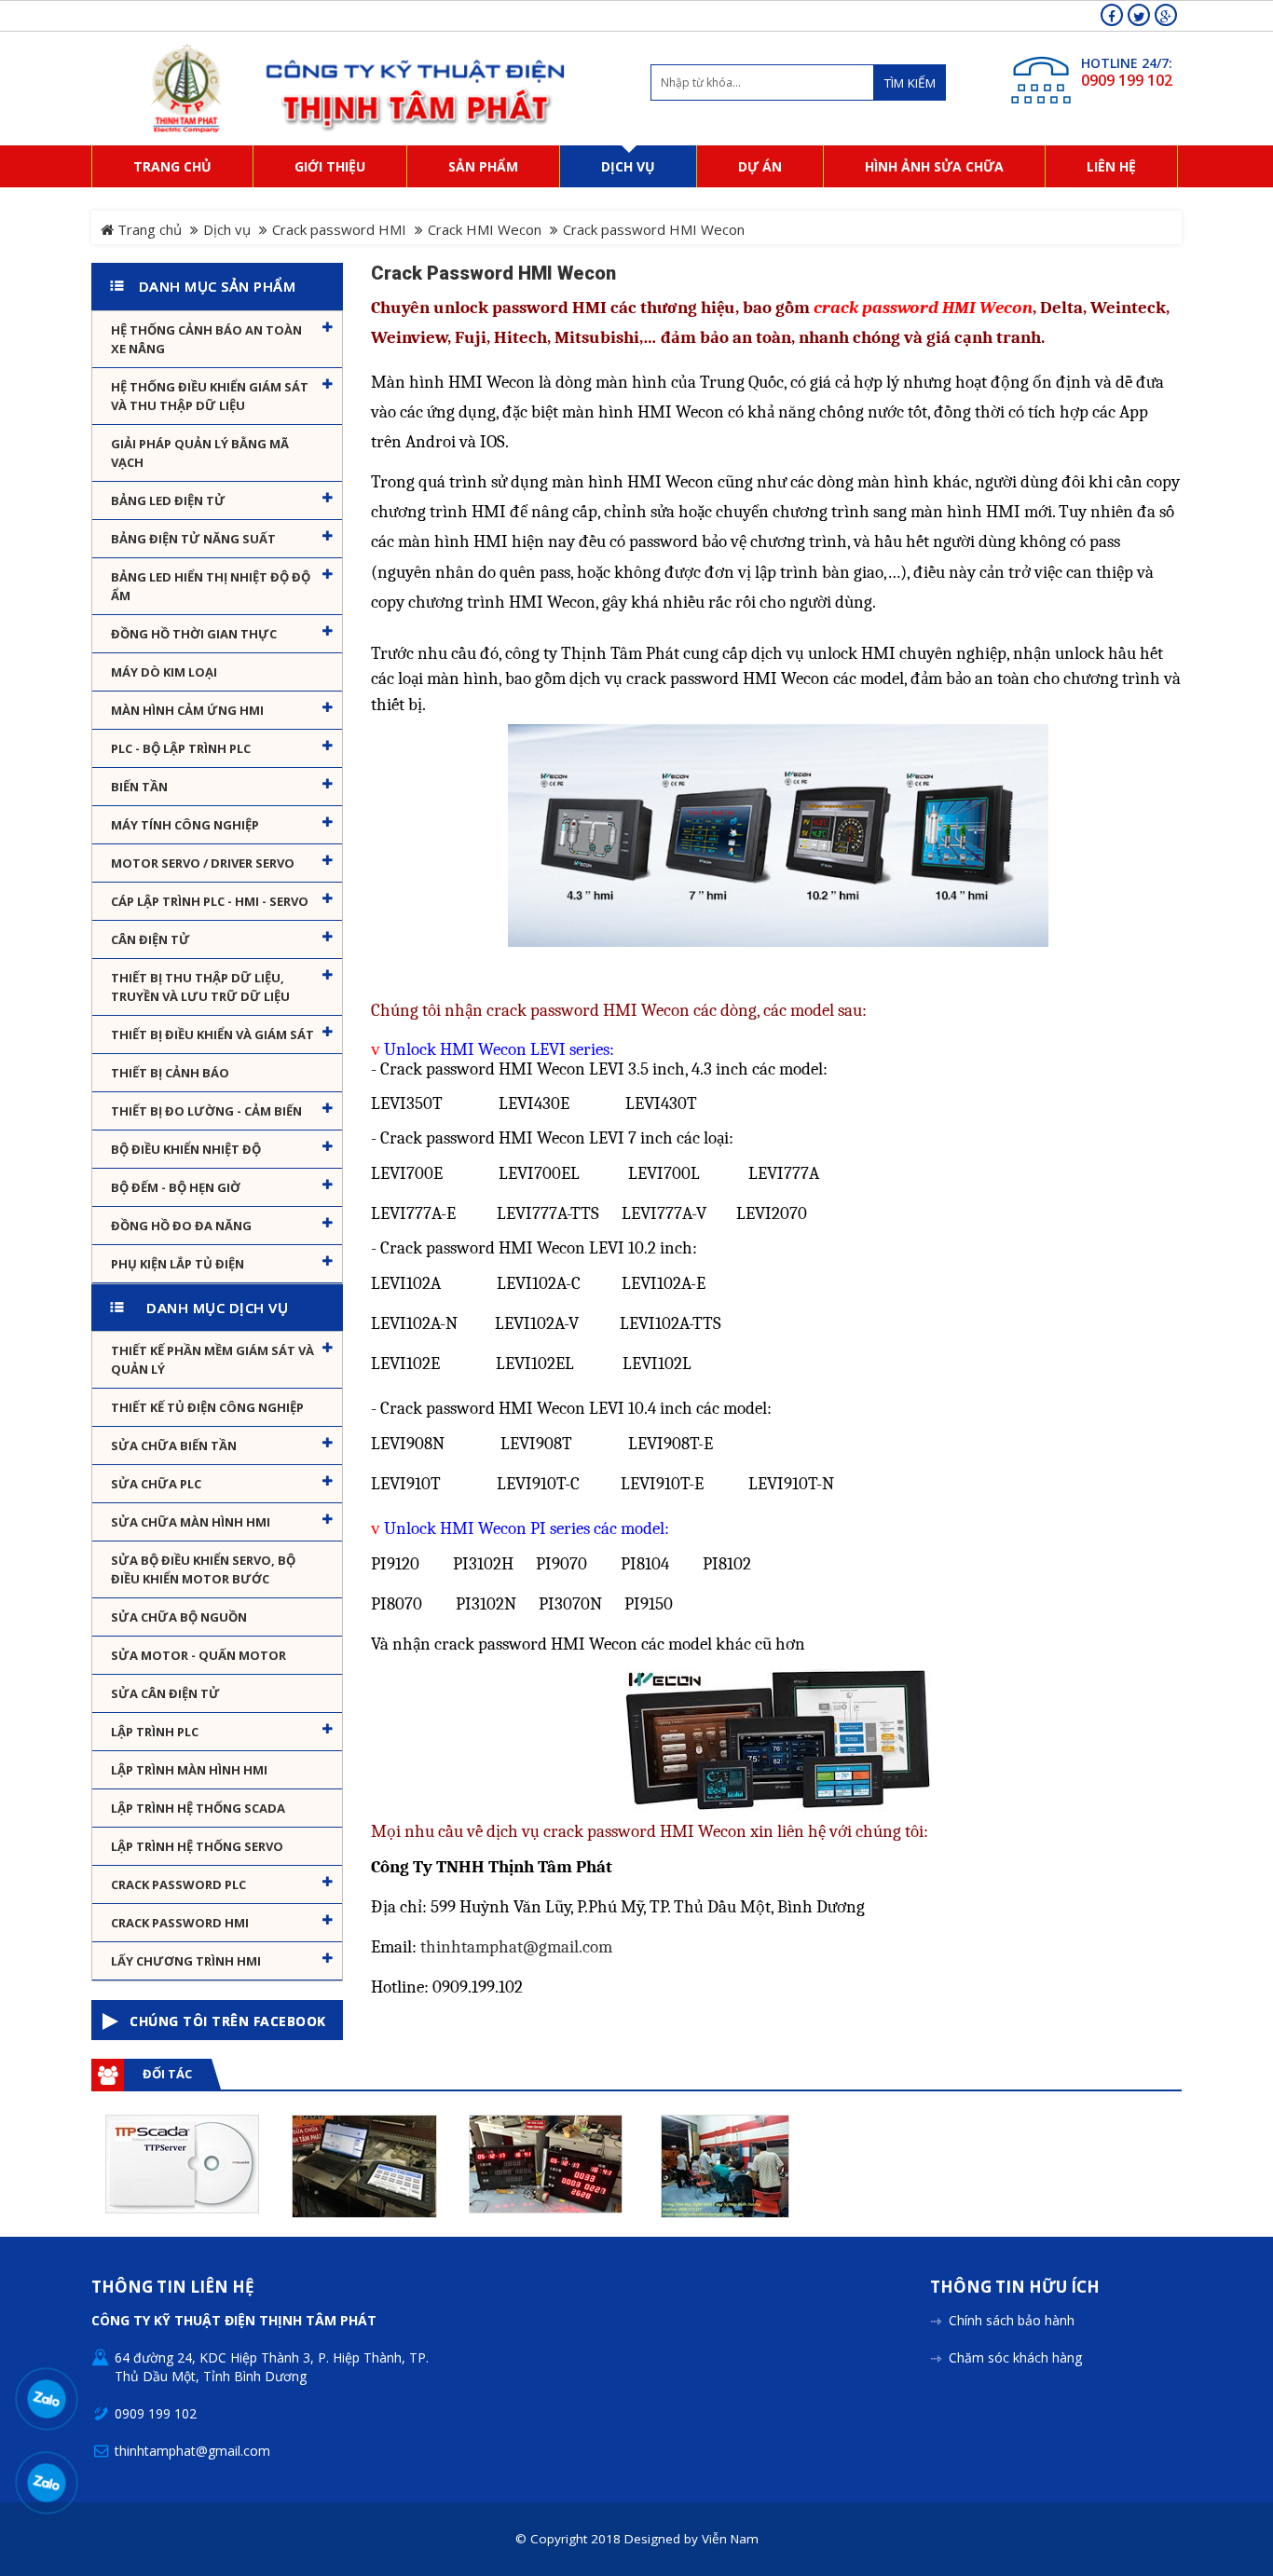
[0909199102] (47, 2398)
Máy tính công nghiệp (185, 825)
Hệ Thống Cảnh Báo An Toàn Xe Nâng (206, 339)
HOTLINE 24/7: (1127, 63)
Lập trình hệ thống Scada (198, 1808)
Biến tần (139, 787)
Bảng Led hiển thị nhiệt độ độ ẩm (211, 586)
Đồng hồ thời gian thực (194, 634)
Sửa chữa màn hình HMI (191, 1522)
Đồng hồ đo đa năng (181, 1226)
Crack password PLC (178, 1884)
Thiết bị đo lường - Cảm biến (206, 1111)
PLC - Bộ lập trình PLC (181, 748)
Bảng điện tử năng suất (193, 539)
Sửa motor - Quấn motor (198, 1655)
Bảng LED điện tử (168, 500)
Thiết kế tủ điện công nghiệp (207, 1407)
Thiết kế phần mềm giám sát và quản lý (212, 1360)
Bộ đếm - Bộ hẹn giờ (176, 1187)
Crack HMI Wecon (485, 229)
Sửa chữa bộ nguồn (179, 1617)
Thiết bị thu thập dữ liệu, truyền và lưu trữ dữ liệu (200, 987)
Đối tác (167, 2074)
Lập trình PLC (155, 1732)
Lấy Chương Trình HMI (186, 1961)
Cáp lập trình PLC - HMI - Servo (210, 901)
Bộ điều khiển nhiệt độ (186, 1149)
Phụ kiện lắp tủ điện (178, 1264)
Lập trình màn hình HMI (189, 1770)
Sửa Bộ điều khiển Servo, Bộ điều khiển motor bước (203, 1569)
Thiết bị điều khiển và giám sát (212, 1035)
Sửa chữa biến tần (174, 1446)
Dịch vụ (227, 229)
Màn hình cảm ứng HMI (187, 710)
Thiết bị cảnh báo (170, 1073)
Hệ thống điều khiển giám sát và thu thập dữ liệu (210, 396)
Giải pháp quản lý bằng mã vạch (200, 453)
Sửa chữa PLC (156, 1484)
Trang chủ (148, 229)
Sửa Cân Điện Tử (165, 1693)
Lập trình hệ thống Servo (197, 1846)
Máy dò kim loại (164, 672)
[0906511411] (47, 2482)
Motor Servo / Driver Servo (203, 863)
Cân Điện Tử (151, 939)
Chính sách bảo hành (1012, 2320)
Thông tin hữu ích (1015, 2288)
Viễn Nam (730, 2539)
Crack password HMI (339, 229)
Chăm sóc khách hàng (1015, 2357)
